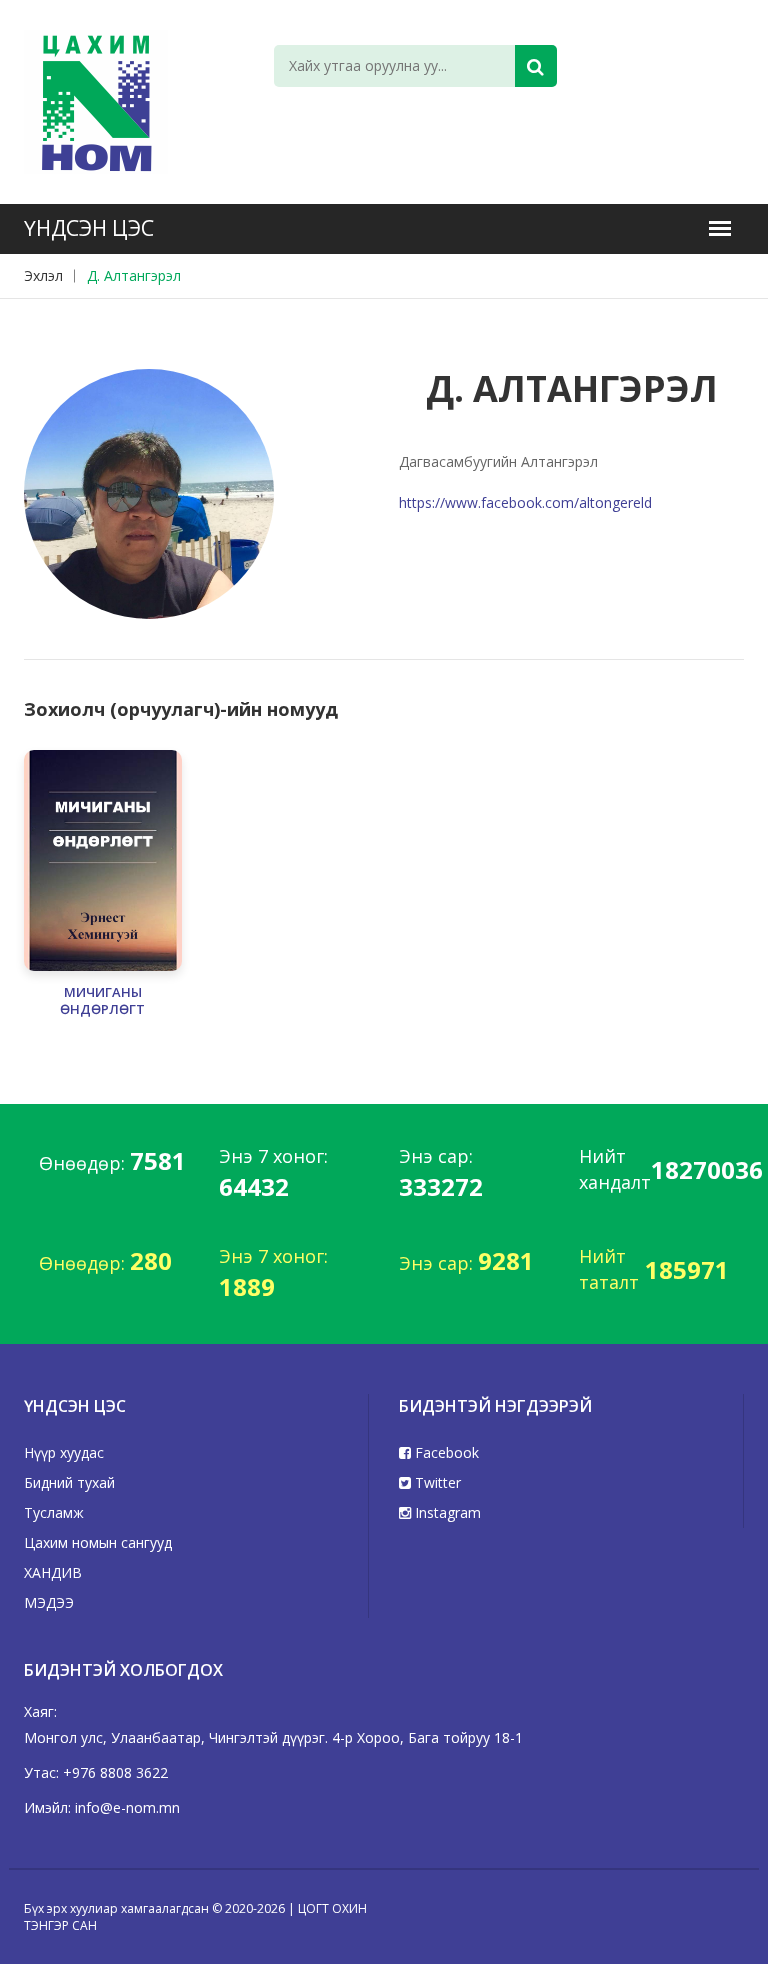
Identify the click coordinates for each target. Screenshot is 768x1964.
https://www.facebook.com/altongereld (525, 502)
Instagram (446, 1512)
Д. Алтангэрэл (134, 275)
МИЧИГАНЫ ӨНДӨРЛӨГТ (102, 1001)
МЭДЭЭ (49, 1602)
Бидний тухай (69, 1482)
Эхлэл (43, 275)
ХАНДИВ (53, 1572)
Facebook (445, 1452)
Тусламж (54, 1512)
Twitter (436, 1482)
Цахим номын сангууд (98, 1542)
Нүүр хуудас (64, 1452)
